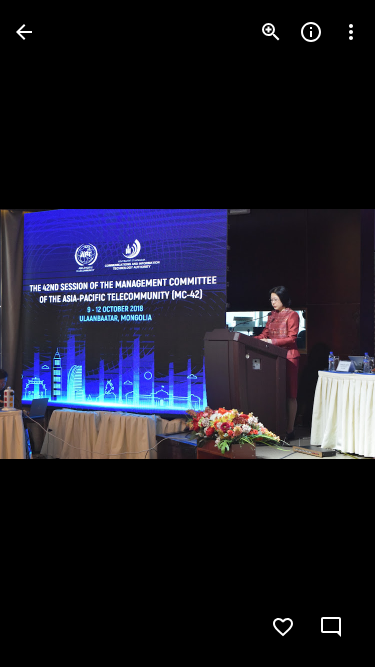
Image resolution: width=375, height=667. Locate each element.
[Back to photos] (24, 32)
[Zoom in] (271, 32)
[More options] (351, 32)
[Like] (283, 627)
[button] (56, 334)
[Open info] (311, 32)
